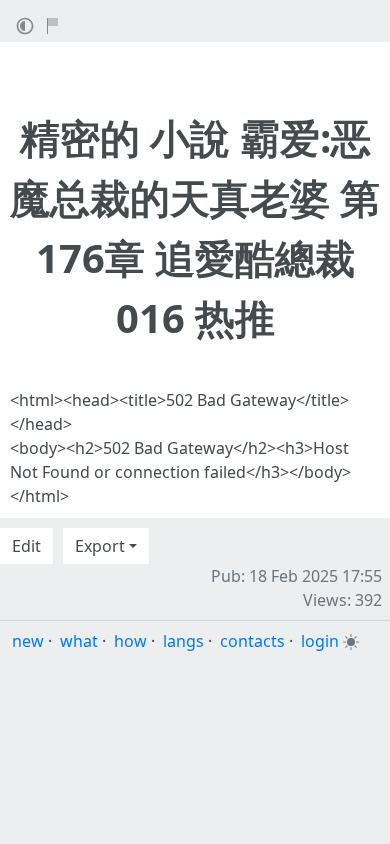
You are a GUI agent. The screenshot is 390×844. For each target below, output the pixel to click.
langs (183, 641)
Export (100, 546)
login (320, 641)
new (28, 641)
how (130, 641)
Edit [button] (26, 546)
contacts (252, 641)
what (79, 641)
